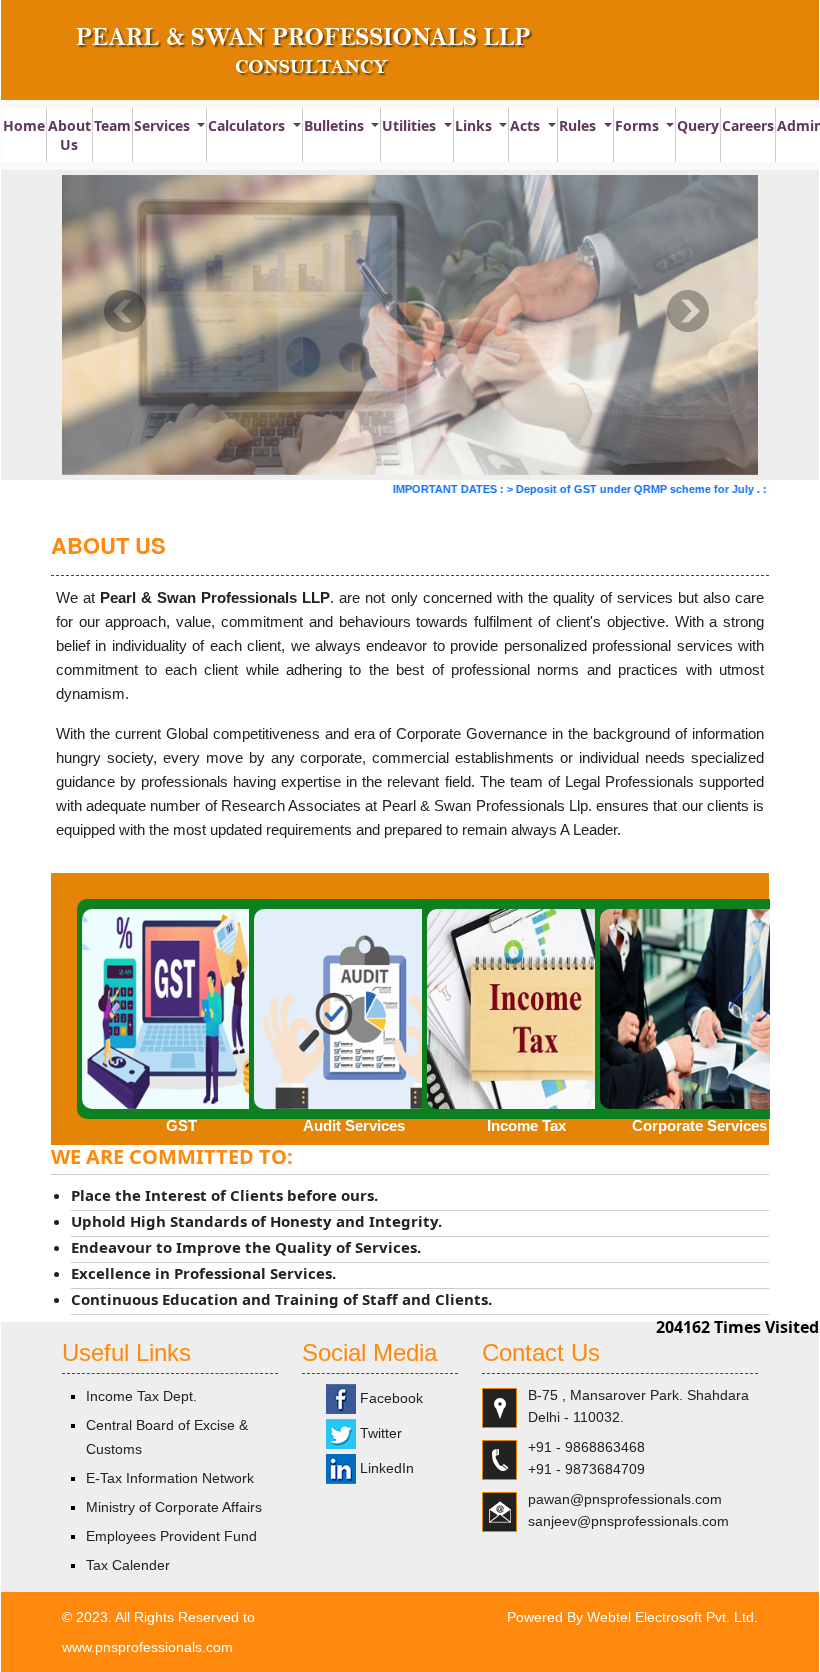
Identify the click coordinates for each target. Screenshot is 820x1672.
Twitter (379, 1433)
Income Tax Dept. (141, 1396)
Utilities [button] (411, 125)
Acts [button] (527, 125)
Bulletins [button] (336, 125)
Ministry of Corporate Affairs (174, 1507)
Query (698, 125)
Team (112, 125)
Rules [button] (579, 125)
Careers (748, 125)
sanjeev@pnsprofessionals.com (628, 1521)
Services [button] (164, 125)
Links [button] (475, 125)
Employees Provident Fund (171, 1536)
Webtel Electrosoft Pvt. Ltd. (672, 1617)
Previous (125, 311)
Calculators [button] (248, 125)
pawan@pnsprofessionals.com (625, 1499)
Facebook (389, 1398)
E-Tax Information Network (170, 1478)
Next (687, 311)
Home (24, 125)
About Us (69, 135)
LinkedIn (385, 1468)
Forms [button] (639, 125)
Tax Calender (128, 1565)
